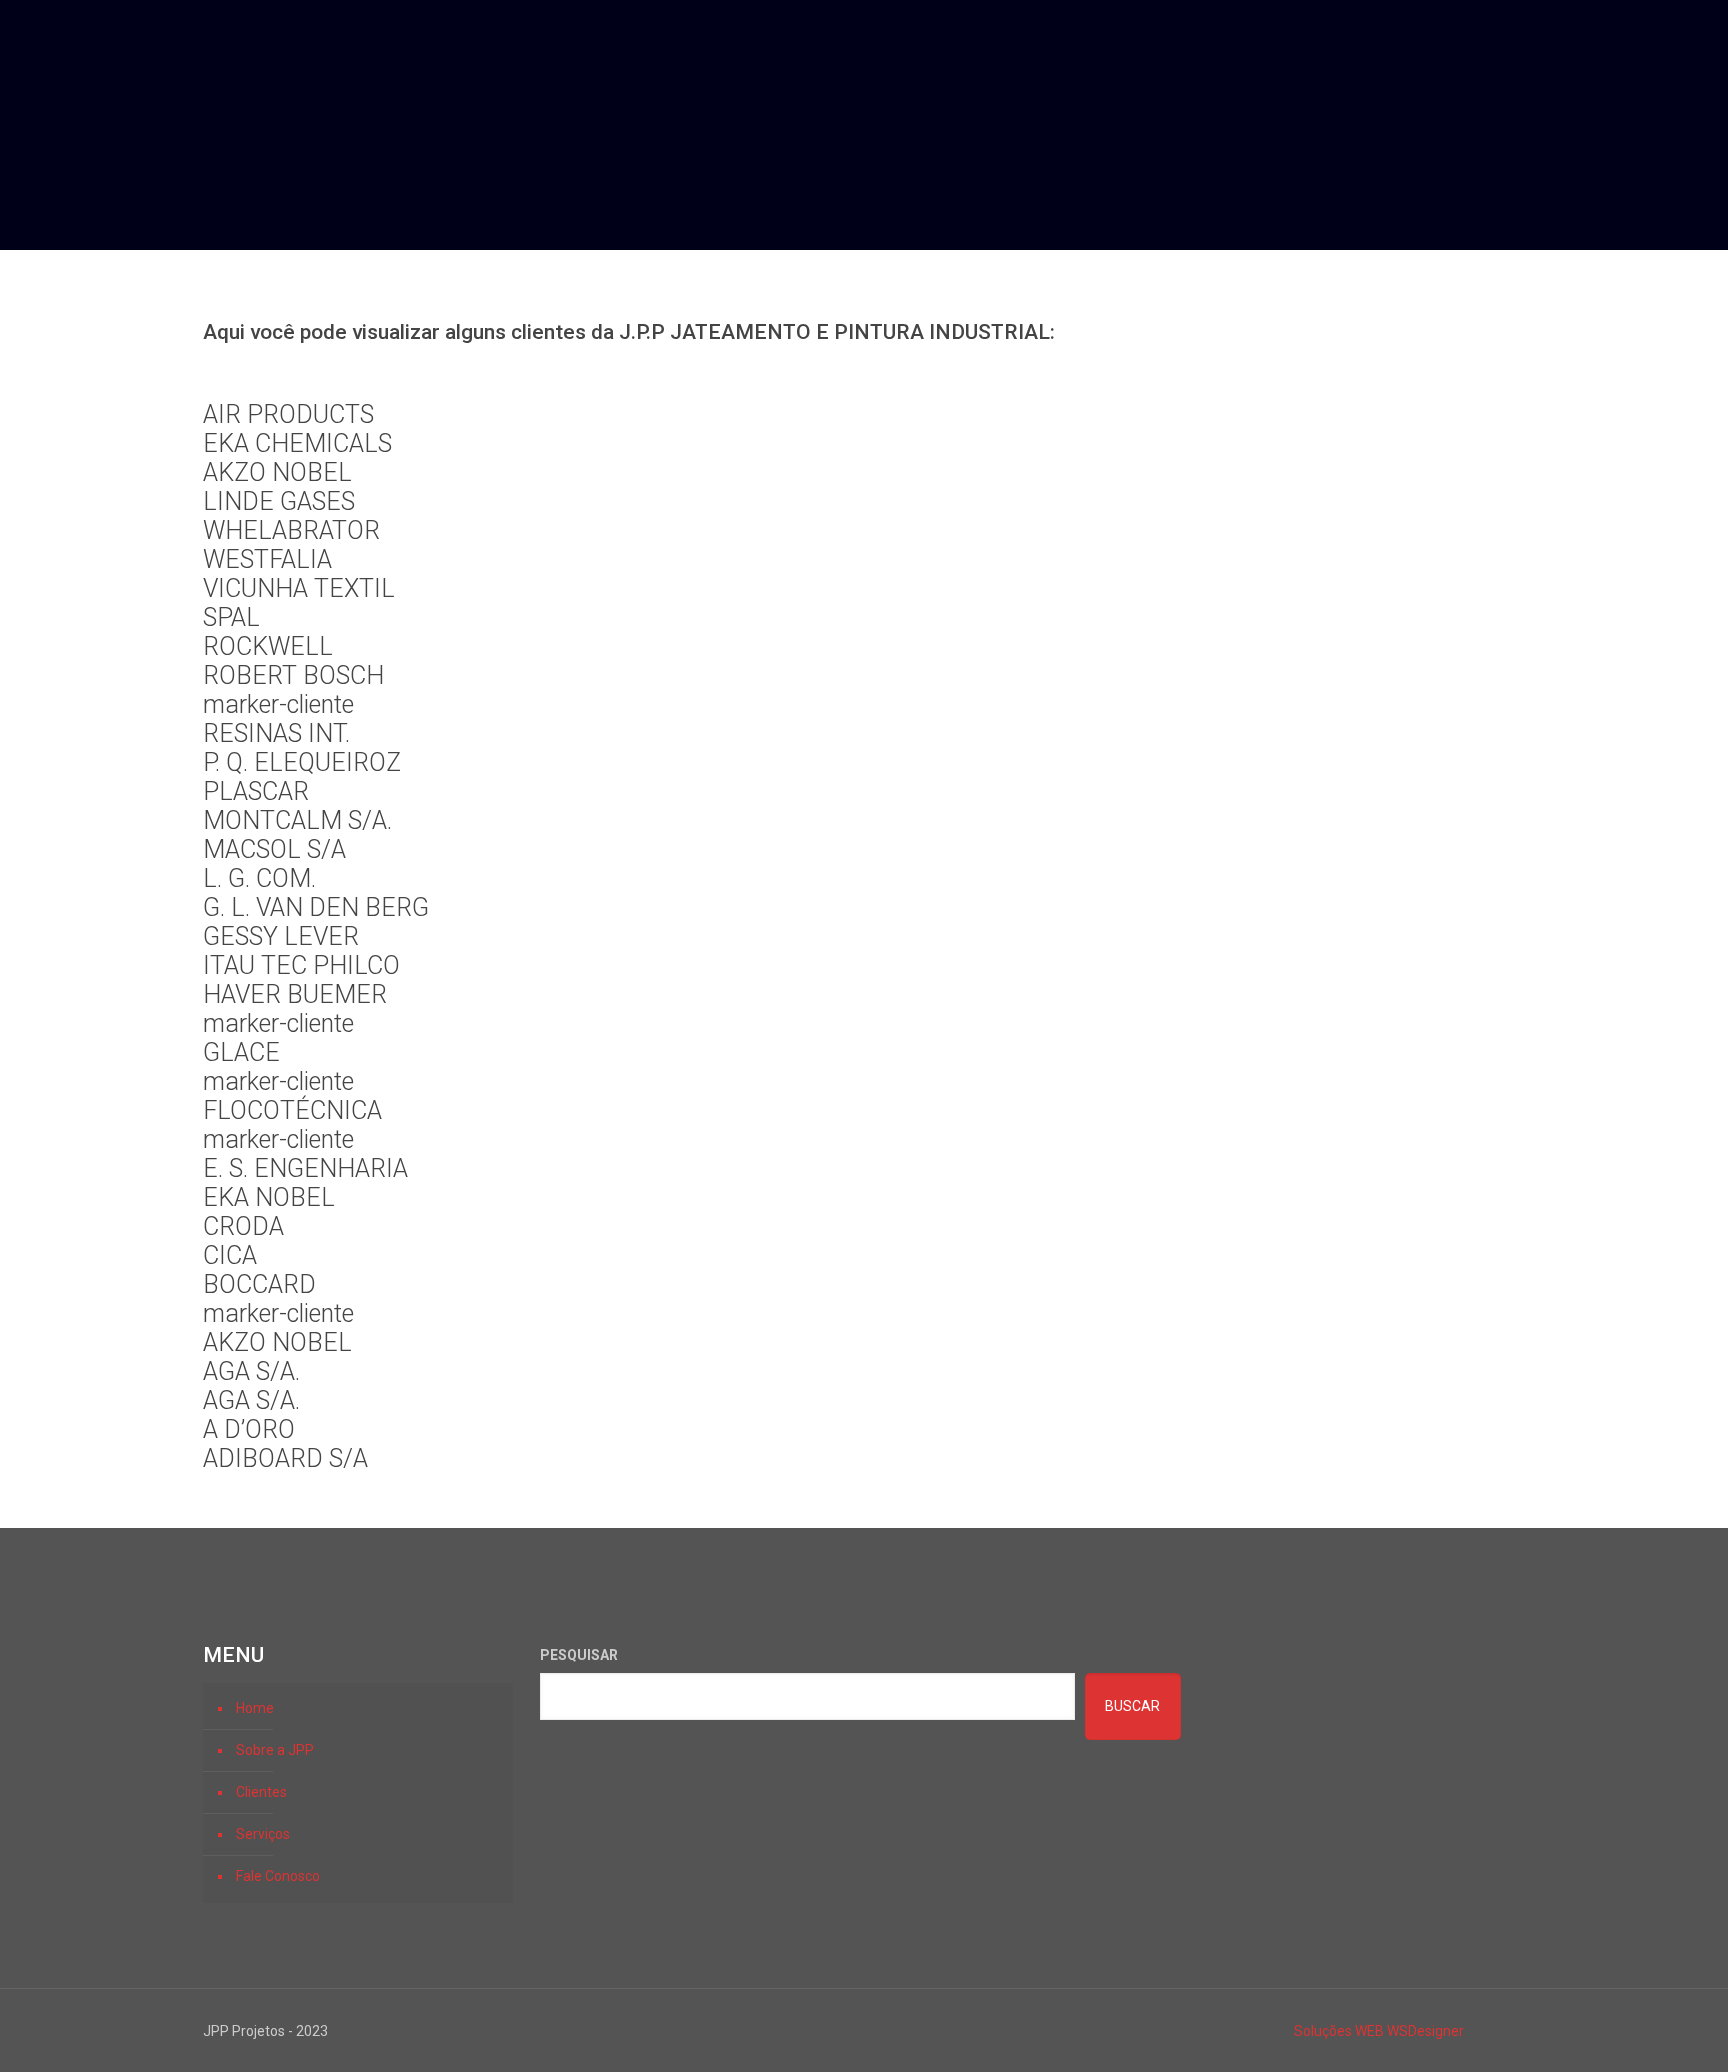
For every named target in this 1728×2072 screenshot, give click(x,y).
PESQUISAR (579, 1655)
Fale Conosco (278, 1876)
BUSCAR (1132, 1706)
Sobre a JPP (275, 1750)
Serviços (263, 1834)
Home (255, 1708)
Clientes (261, 1792)
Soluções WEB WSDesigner (1379, 2031)
